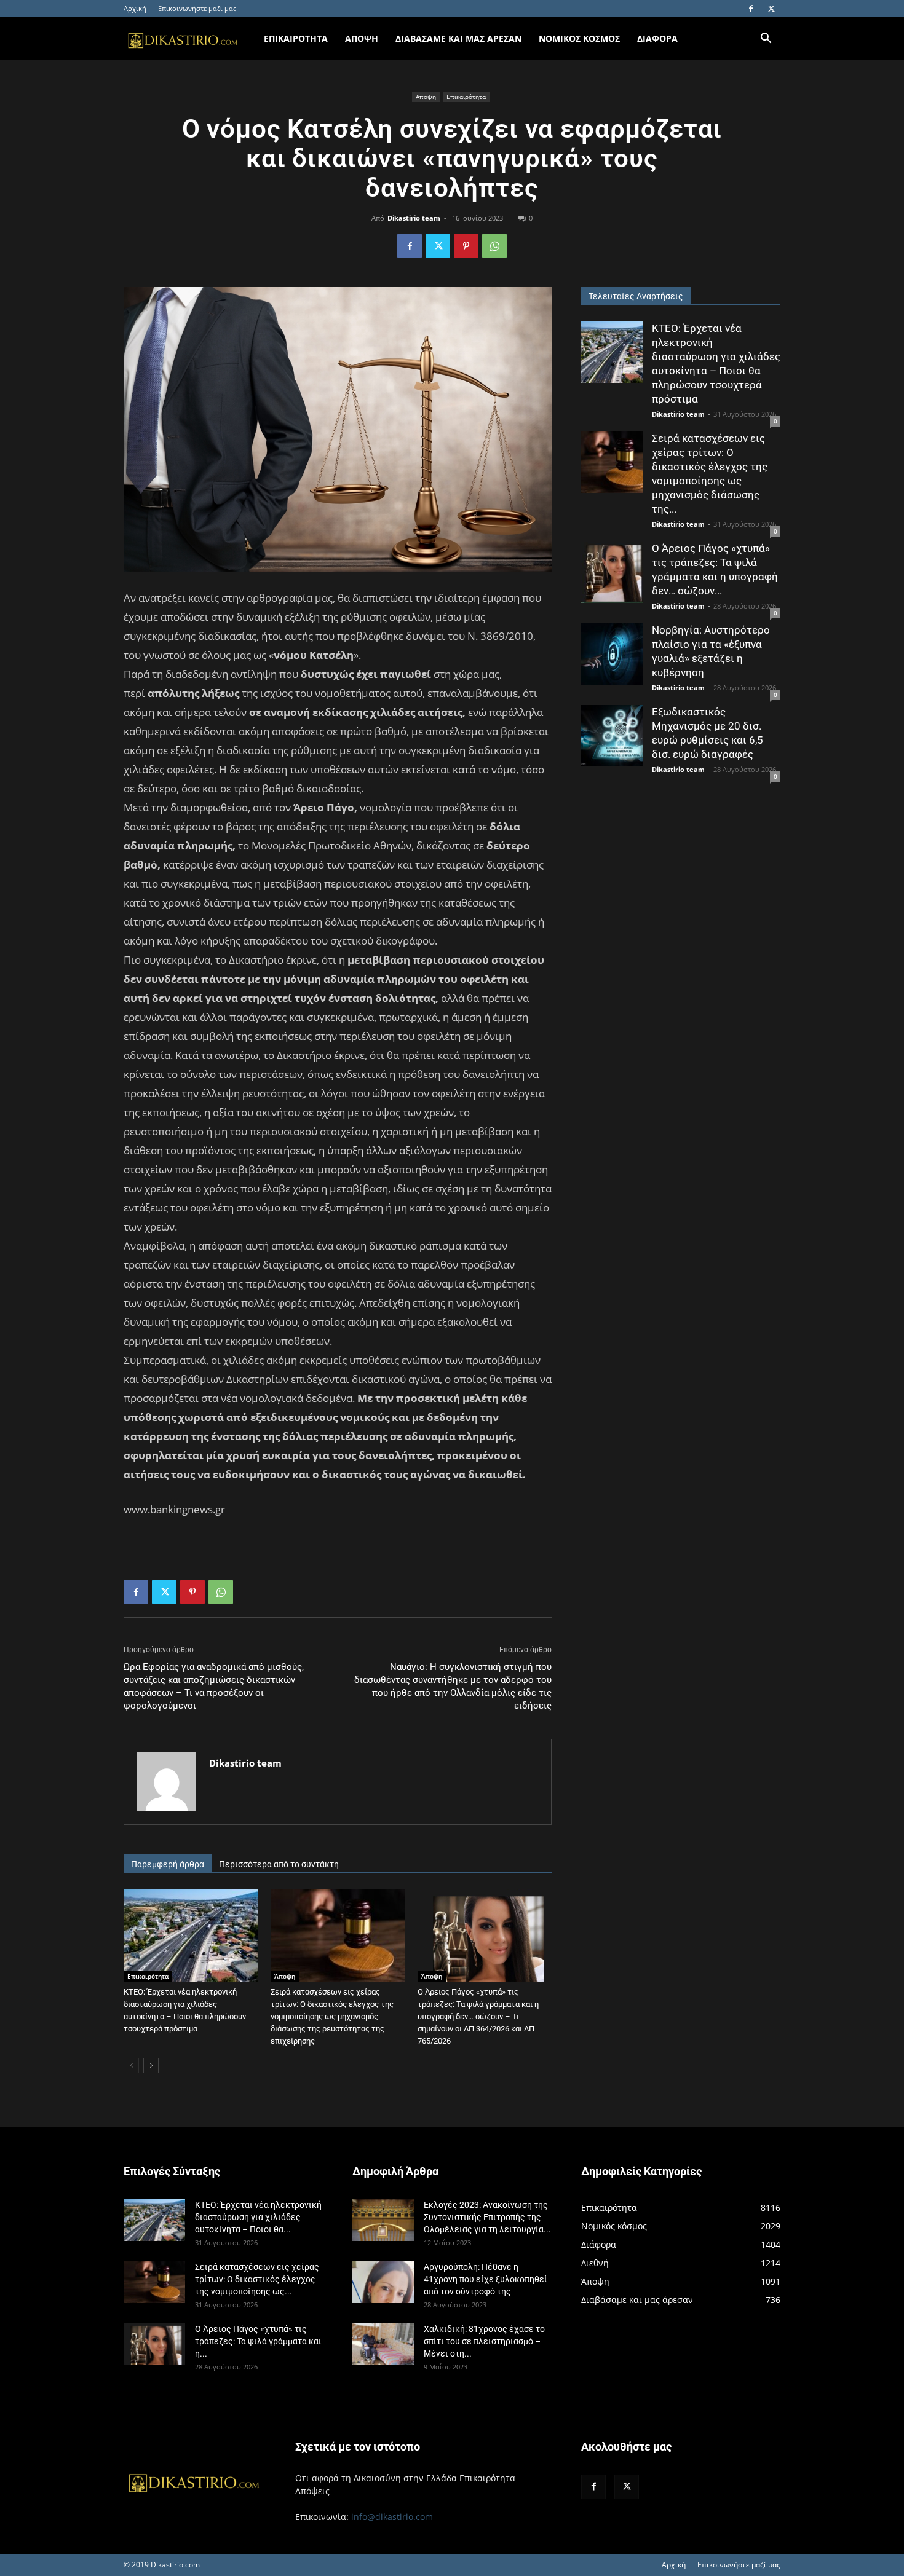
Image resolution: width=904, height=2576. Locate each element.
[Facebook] (751, 9)
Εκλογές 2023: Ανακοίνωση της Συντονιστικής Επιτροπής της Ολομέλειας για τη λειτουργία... (487, 2217)
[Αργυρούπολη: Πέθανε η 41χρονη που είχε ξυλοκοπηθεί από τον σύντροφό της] (383, 2282)
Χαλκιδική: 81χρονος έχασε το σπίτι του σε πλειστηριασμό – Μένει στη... (484, 2341)
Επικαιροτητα (296, 38)
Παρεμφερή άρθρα (168, 1864)
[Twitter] (771, 9)
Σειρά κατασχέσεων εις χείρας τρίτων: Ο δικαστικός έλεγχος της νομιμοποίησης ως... (257, 2279)
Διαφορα (657, 38)
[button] (766, 40)
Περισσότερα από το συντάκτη (279, 1864)
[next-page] (151, 2066)
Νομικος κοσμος (579, 38)
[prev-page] (131, 2066)
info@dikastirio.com (392, 2517)
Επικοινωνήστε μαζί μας (197, 8)
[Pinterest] (466, 246)
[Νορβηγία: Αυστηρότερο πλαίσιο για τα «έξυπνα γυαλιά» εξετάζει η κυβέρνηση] (612, 654)
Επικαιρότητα (466, 97)
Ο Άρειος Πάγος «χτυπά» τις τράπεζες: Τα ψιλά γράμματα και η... (258, 2341)
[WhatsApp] (494, 246)
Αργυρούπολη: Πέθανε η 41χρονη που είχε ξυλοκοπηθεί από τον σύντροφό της (486, 2279)
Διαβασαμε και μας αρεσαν (458, 38)
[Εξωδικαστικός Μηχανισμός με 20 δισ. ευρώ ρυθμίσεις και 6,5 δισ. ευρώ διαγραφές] (612, 736)
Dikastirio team (414, 218)
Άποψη (426, 97)
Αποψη (362, 38)
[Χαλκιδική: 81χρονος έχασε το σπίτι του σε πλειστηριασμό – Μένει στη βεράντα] (383, 2344)
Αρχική (135, 8)
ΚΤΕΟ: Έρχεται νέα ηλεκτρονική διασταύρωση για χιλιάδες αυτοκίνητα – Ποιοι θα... (258, 2217)
